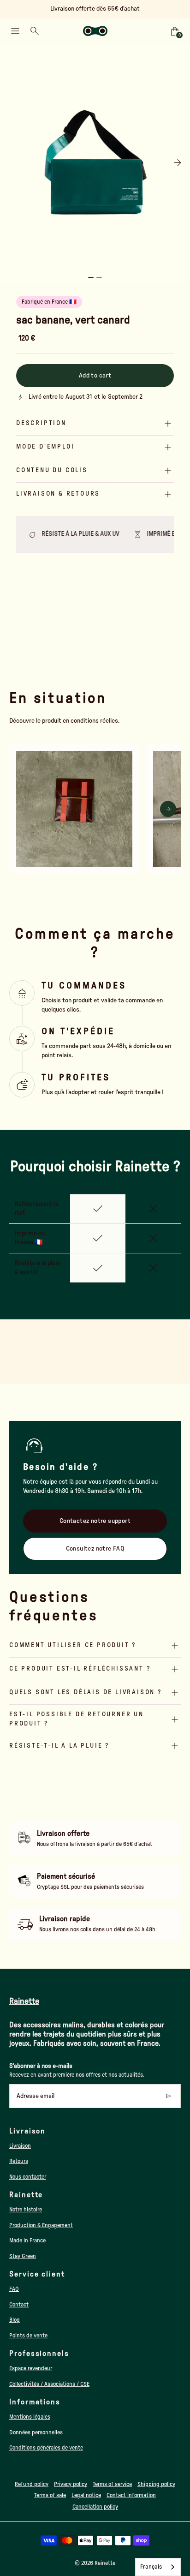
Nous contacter (28, 2177)
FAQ (14, 2289)
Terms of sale (50, 2495)
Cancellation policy (95, 2507)
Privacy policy (71, 2484)
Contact (19, 2305)
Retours (19, 2161)
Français (151, 2567)
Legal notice (86, 2495)
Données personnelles (36, 2432)
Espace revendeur (31, 2368)
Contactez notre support (95, 1521)
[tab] (91, 277)
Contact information (131, 2495)
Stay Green (23, 2256)
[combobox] (158, 2567)
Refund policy (32, 2484)
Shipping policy (156, 2484)
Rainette (105, 2563)
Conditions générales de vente (46, 2448)
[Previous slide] (13, 163)
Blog (15, 2320)
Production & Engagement (41, 2225)
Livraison (20, 2146)
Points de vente (28, 2336)
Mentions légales (30, 2417)
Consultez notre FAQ (95, 1549)
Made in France (27, 2241)
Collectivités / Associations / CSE (49, 2384)
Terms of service (112, 2484)
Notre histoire (26, 2210)
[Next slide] (177, 163)
